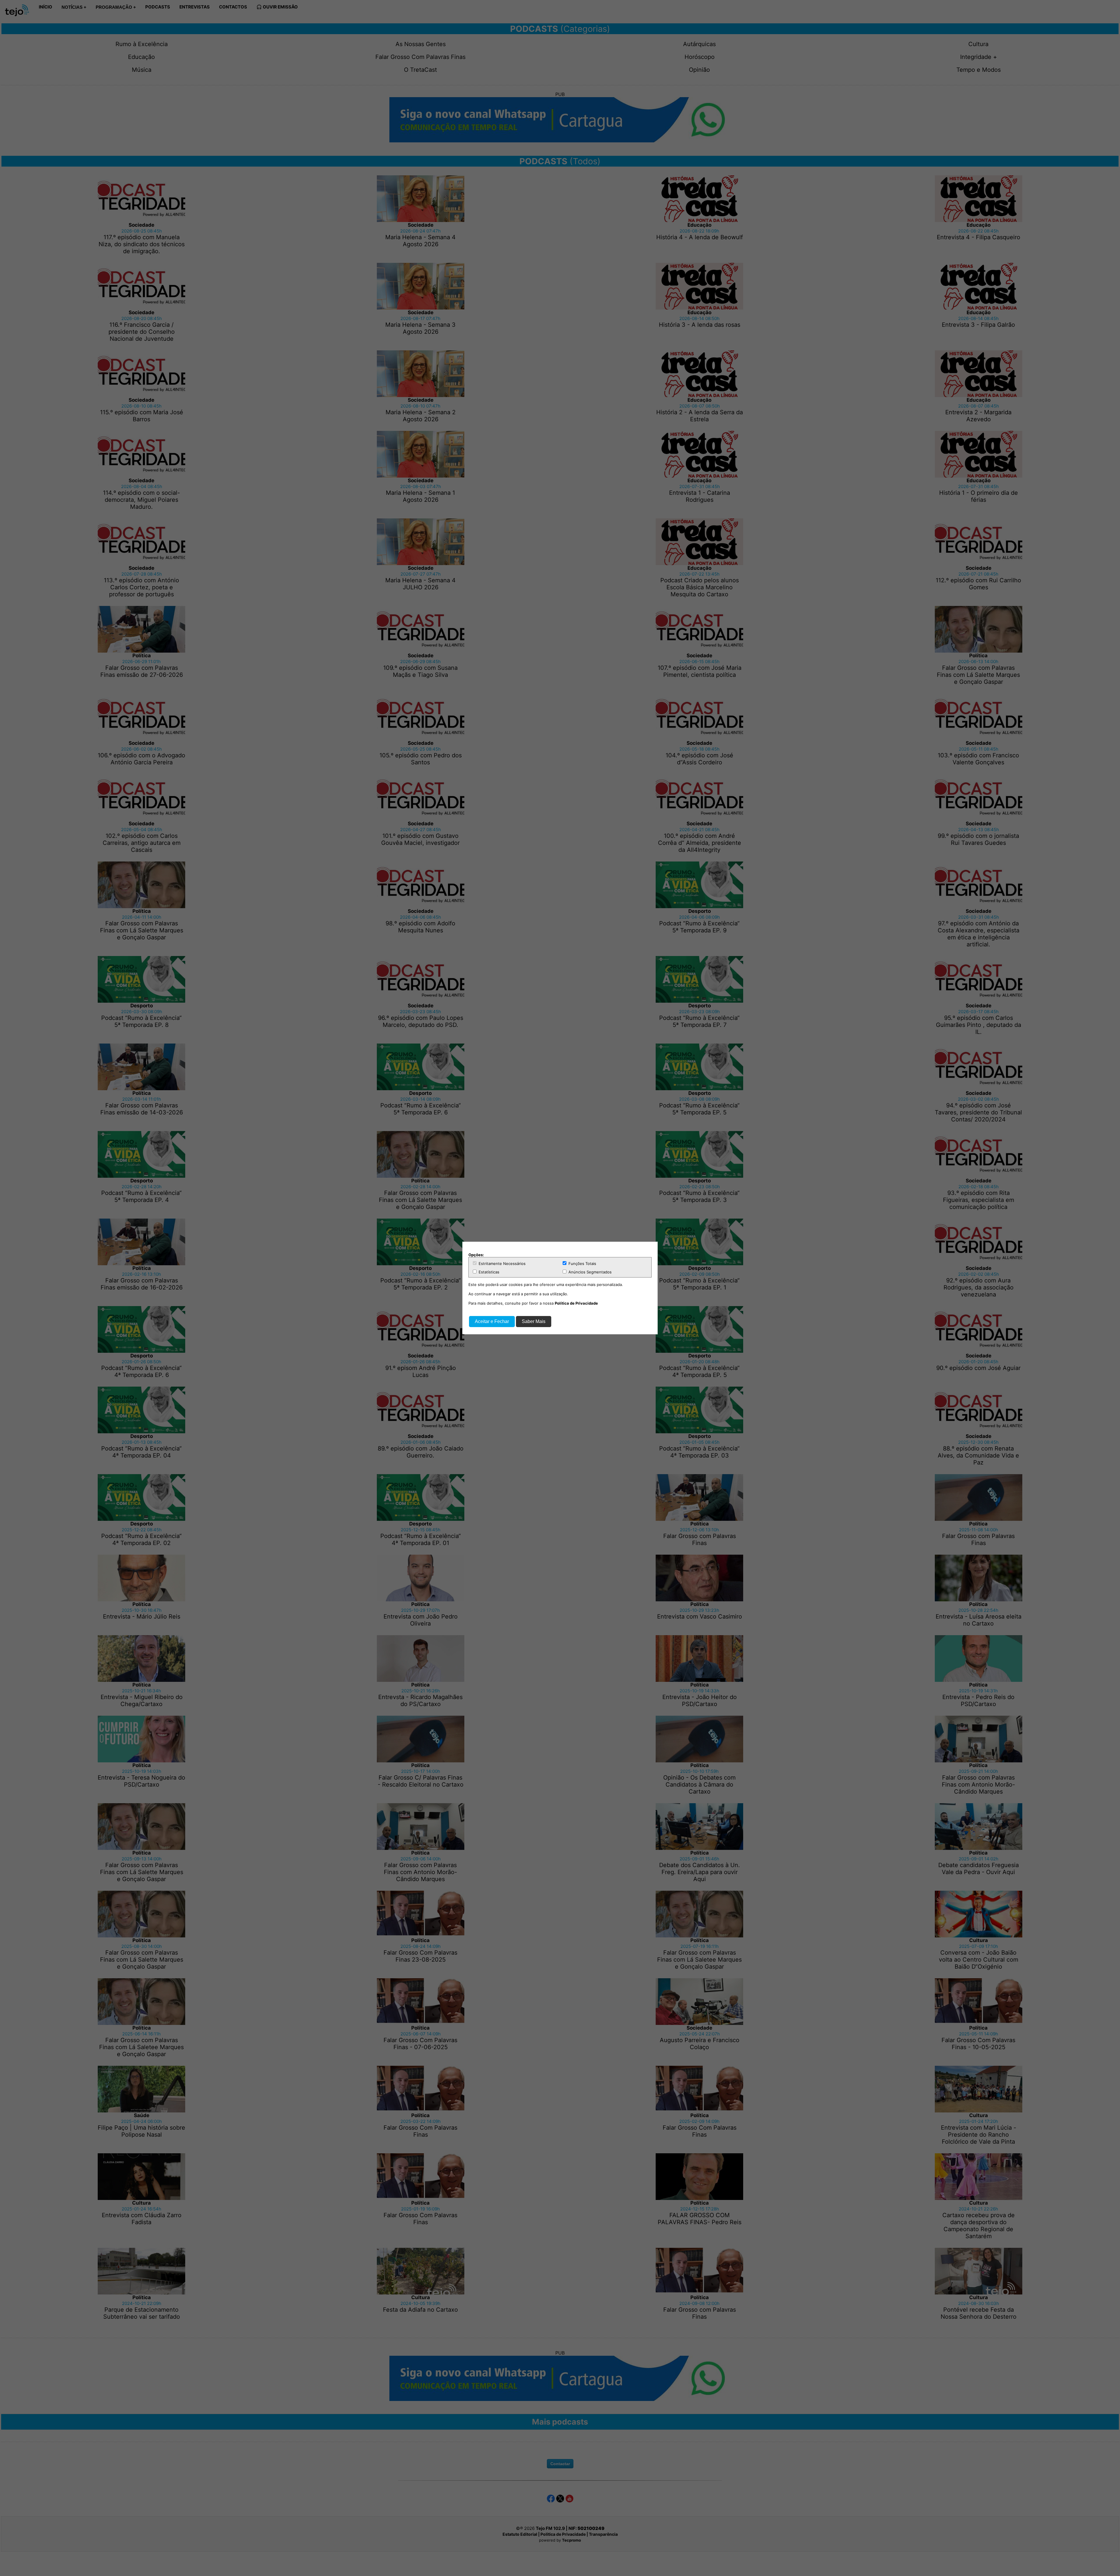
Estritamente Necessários (502, 1263)
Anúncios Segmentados (589, 1272)
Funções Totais (582, 1263)
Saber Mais (534, 1321)
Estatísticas (488, 1272)
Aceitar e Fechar (492, 1321)
